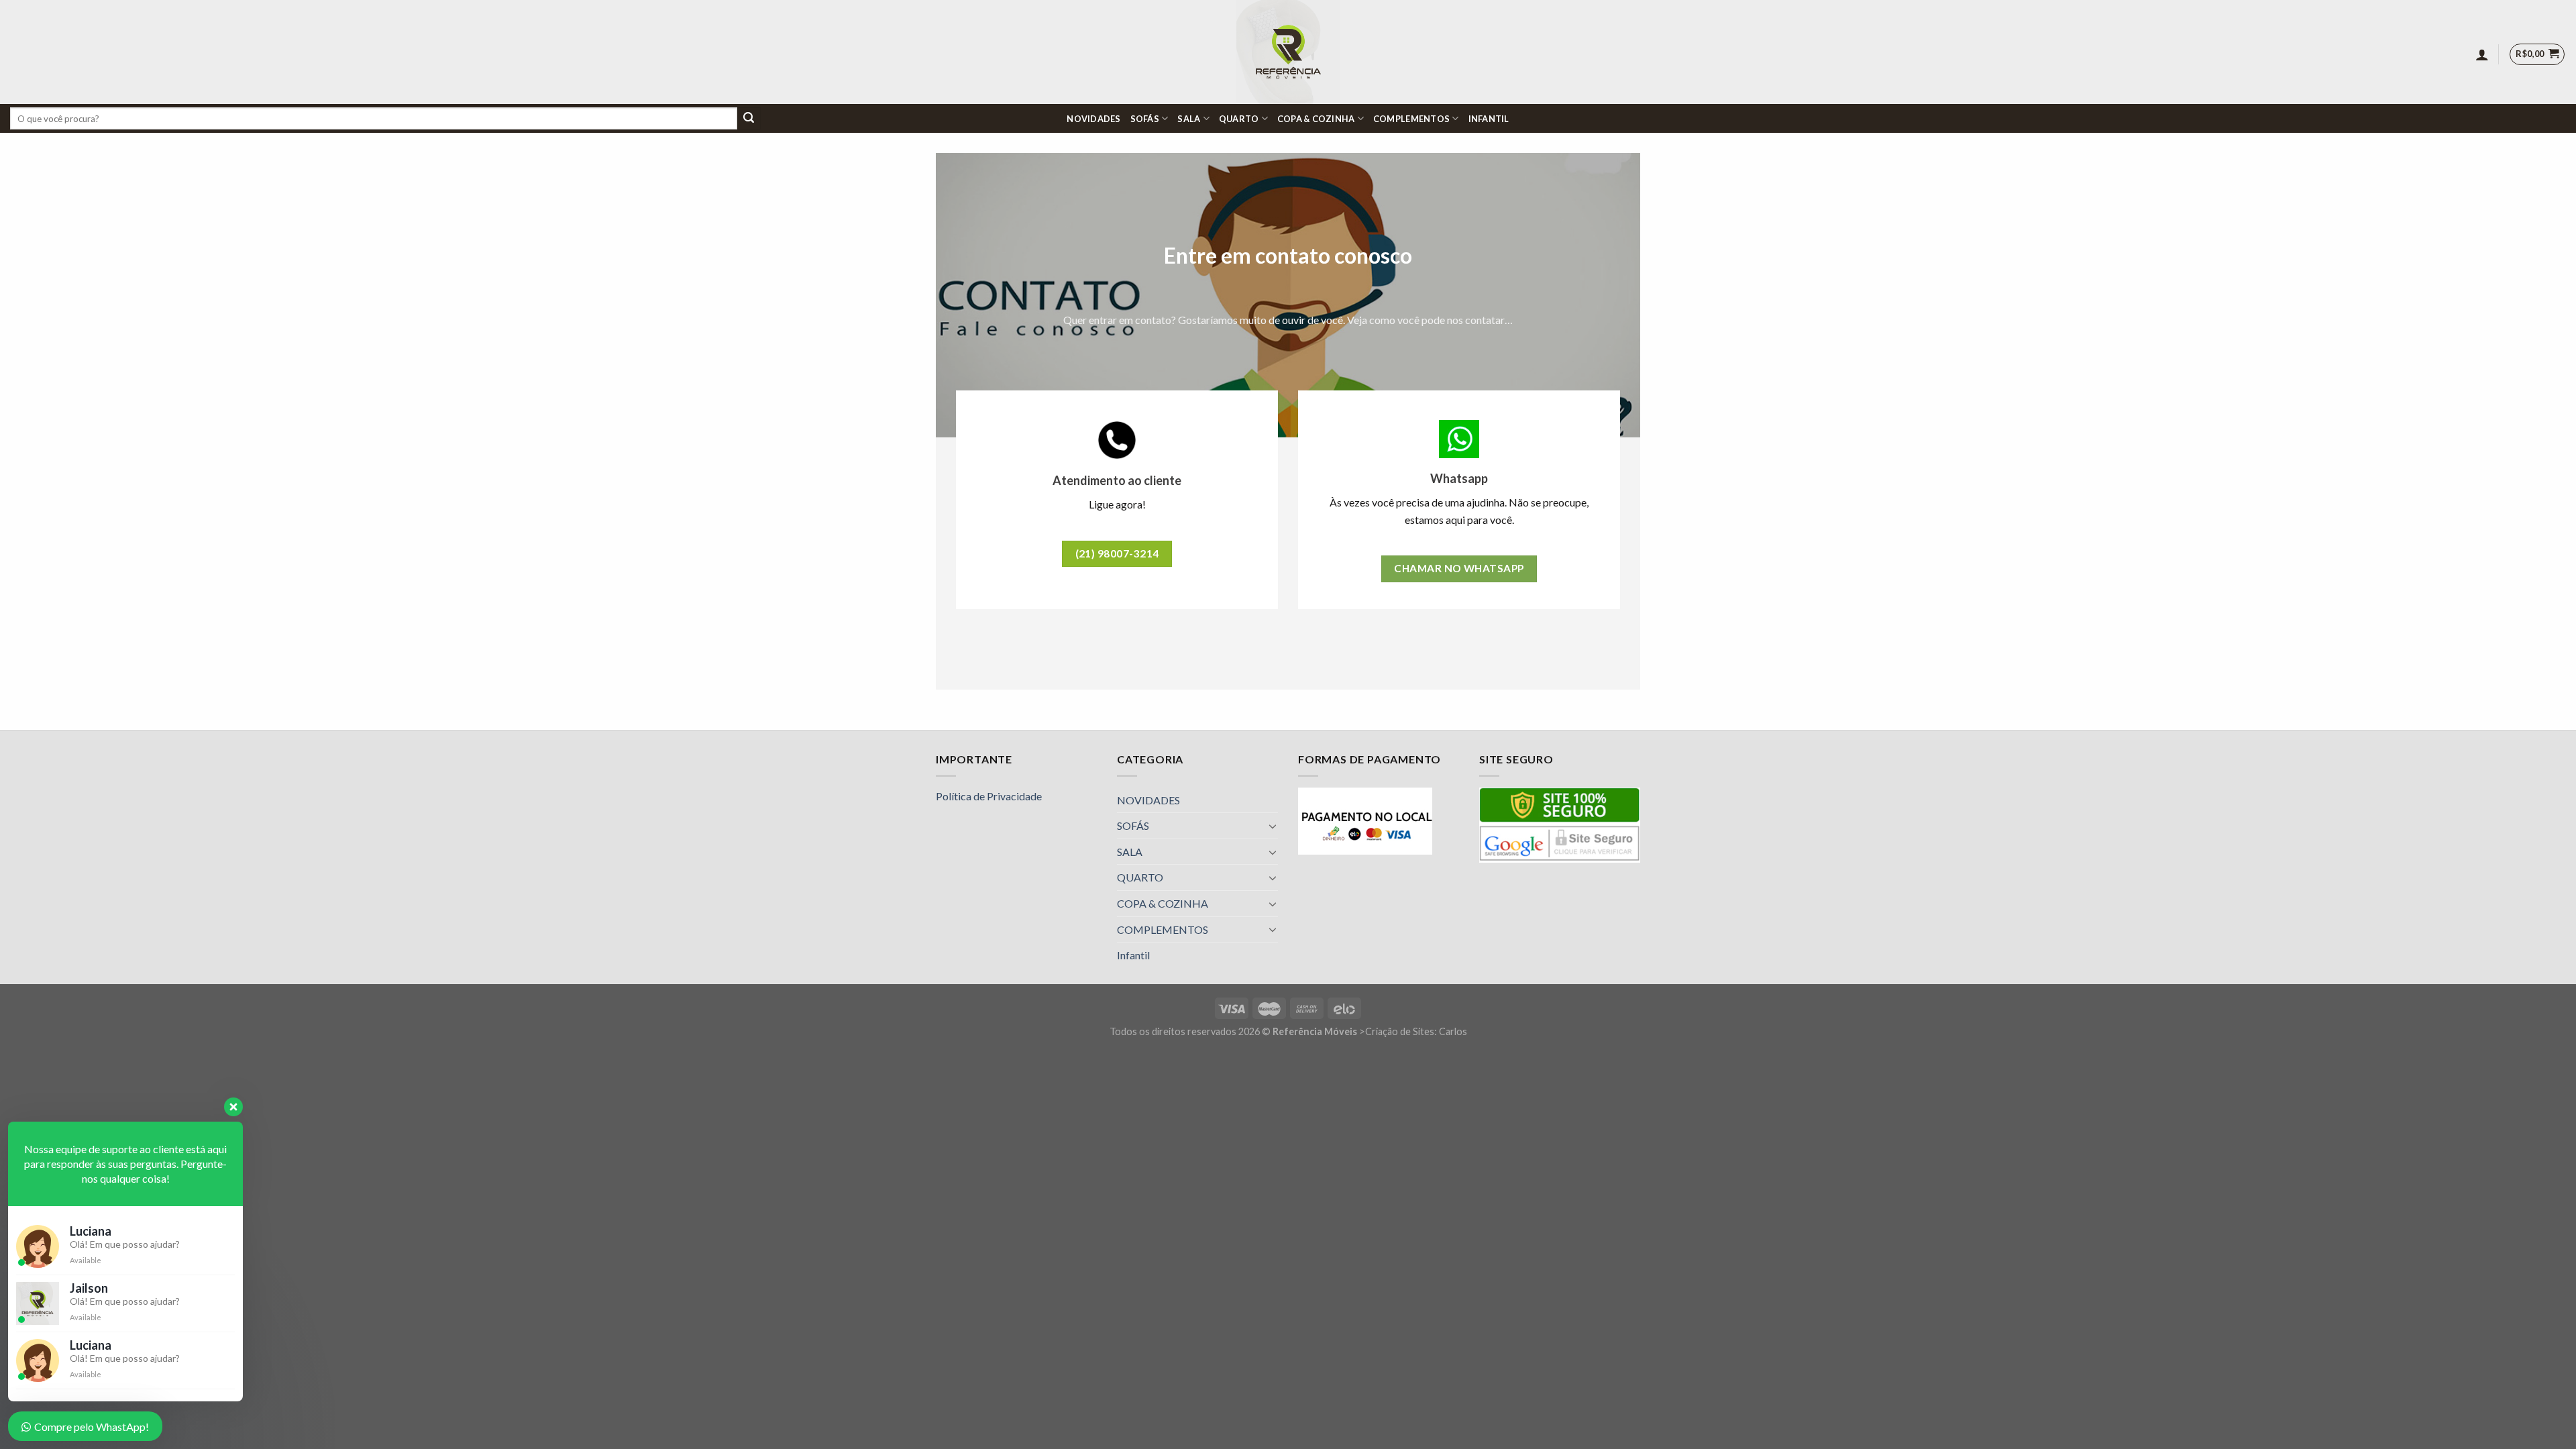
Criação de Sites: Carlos (1416, 1031)
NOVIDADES (1093, 119)
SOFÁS (1145, 119)
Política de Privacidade (989, 796)
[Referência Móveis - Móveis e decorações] (1288, 52)
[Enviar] (749, 119)
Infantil (1489, 119)
